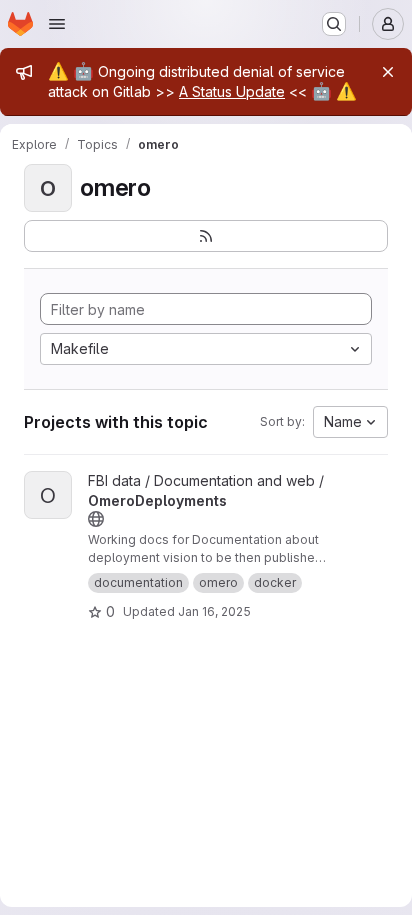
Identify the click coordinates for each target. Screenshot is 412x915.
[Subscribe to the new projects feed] (206, 236)
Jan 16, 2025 (214, 611)
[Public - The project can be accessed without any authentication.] (96, 519)
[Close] (388, 72)
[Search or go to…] (334, 24)
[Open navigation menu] (57, 24)
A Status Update (232, 91)
